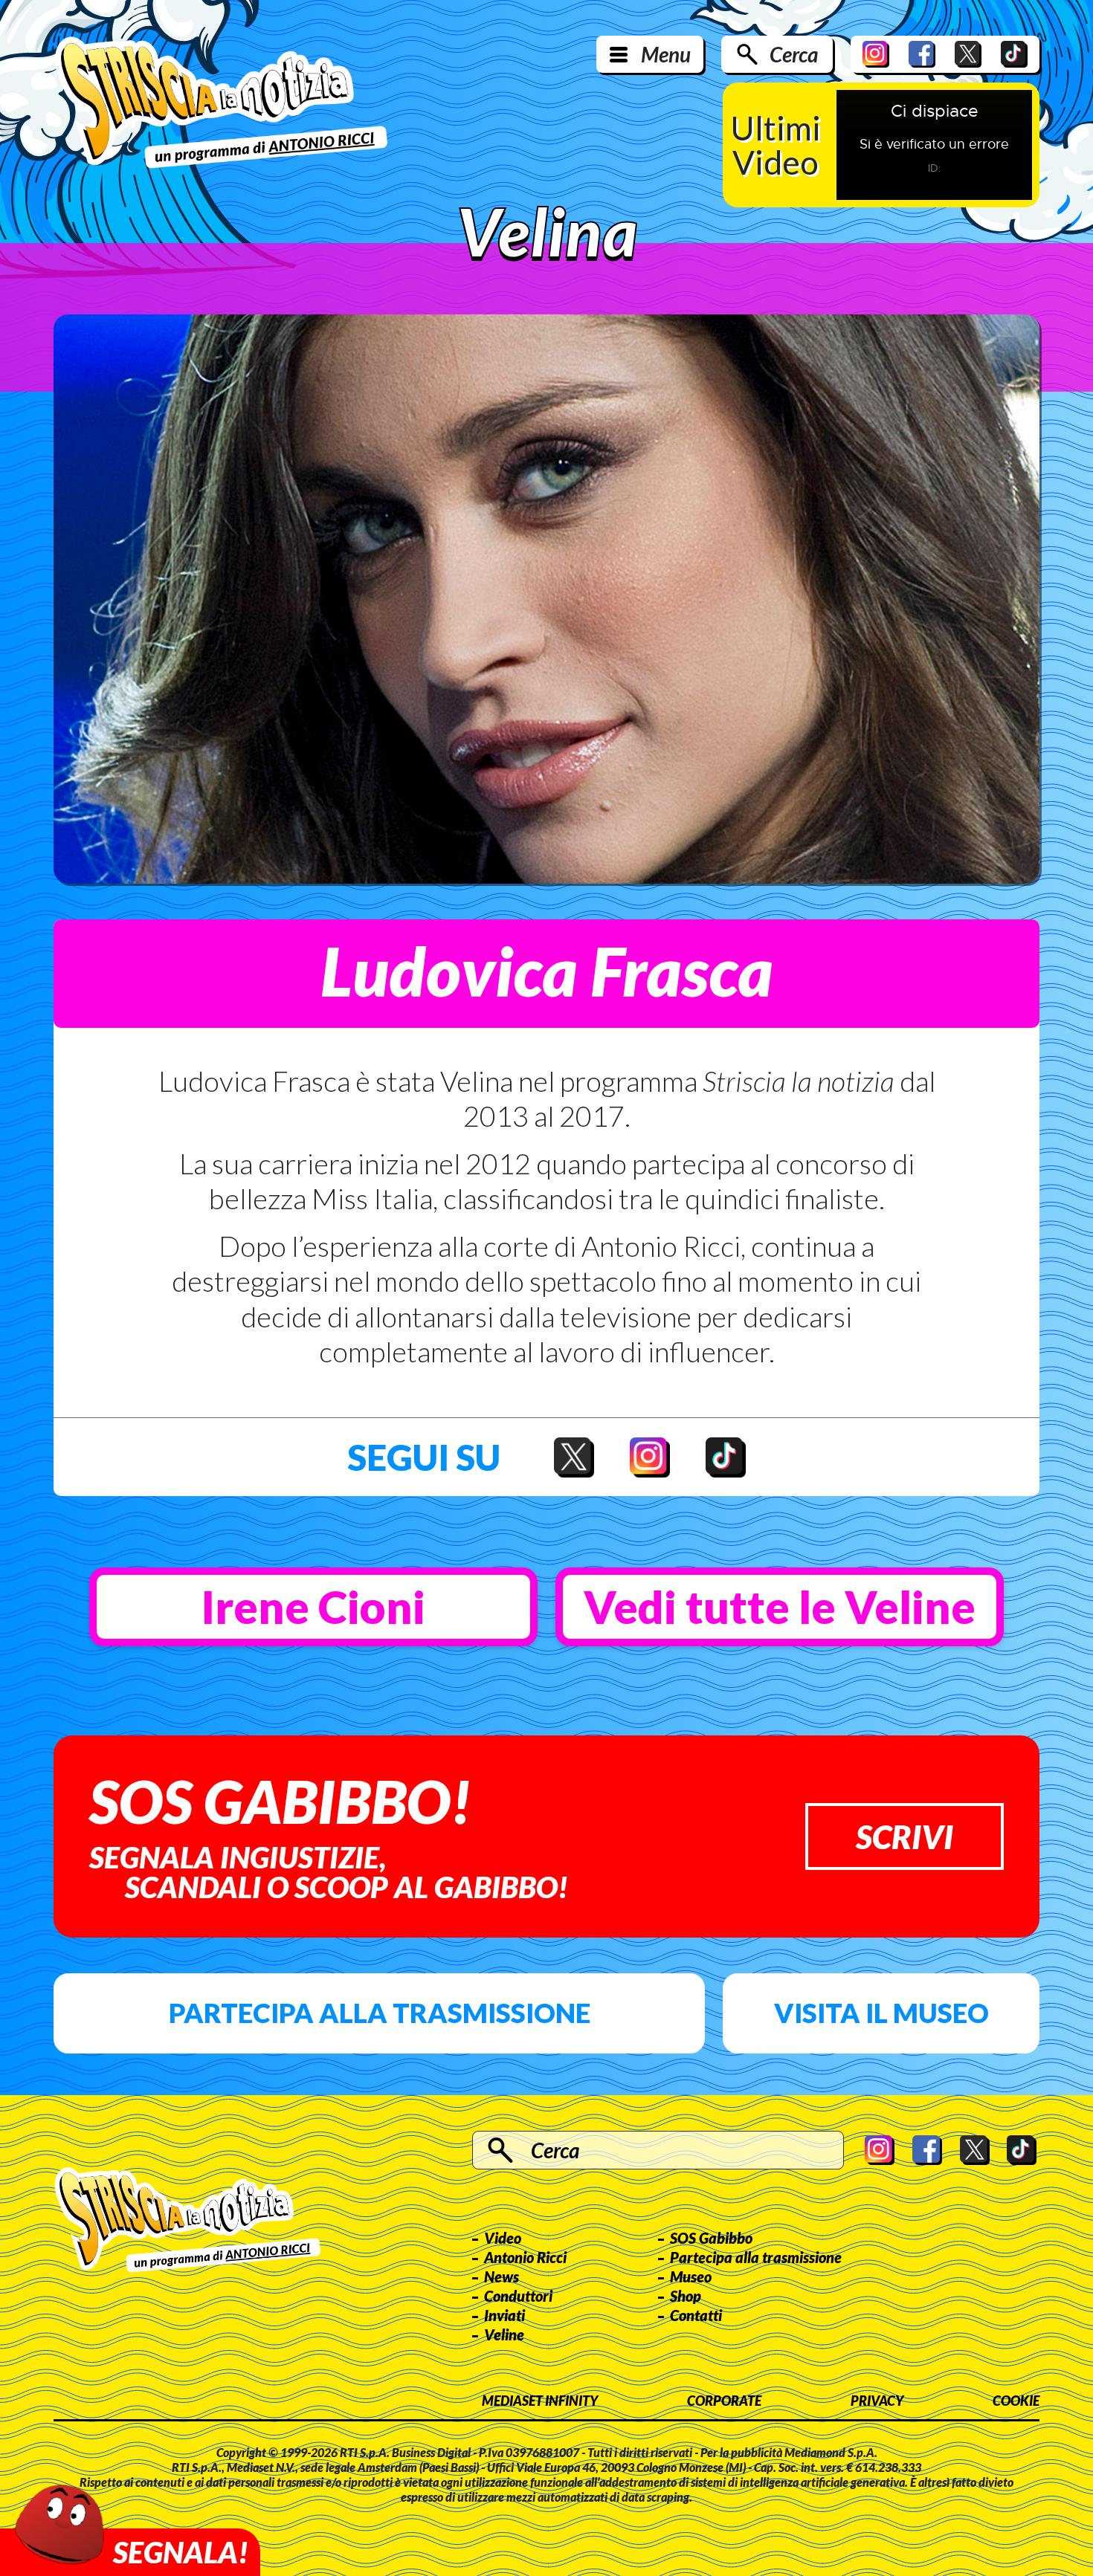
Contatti (696, 2315)
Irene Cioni (313, 1607)
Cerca (794, 54)
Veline (504, 2334)
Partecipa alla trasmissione (380, 2013)
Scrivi (905, 1836)
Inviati (504, 2315)
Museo (691, 2276)
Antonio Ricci (525, 2257)
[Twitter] (968, 54)
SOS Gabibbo (711, 2238)
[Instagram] (876, 54)
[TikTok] (1014, 54)
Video (503, 2238)
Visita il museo (881, 2013)
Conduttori (518, 2296)
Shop (686, 2296)
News (502, 2276)
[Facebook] (922, 54)
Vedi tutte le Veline (780, 1607)
